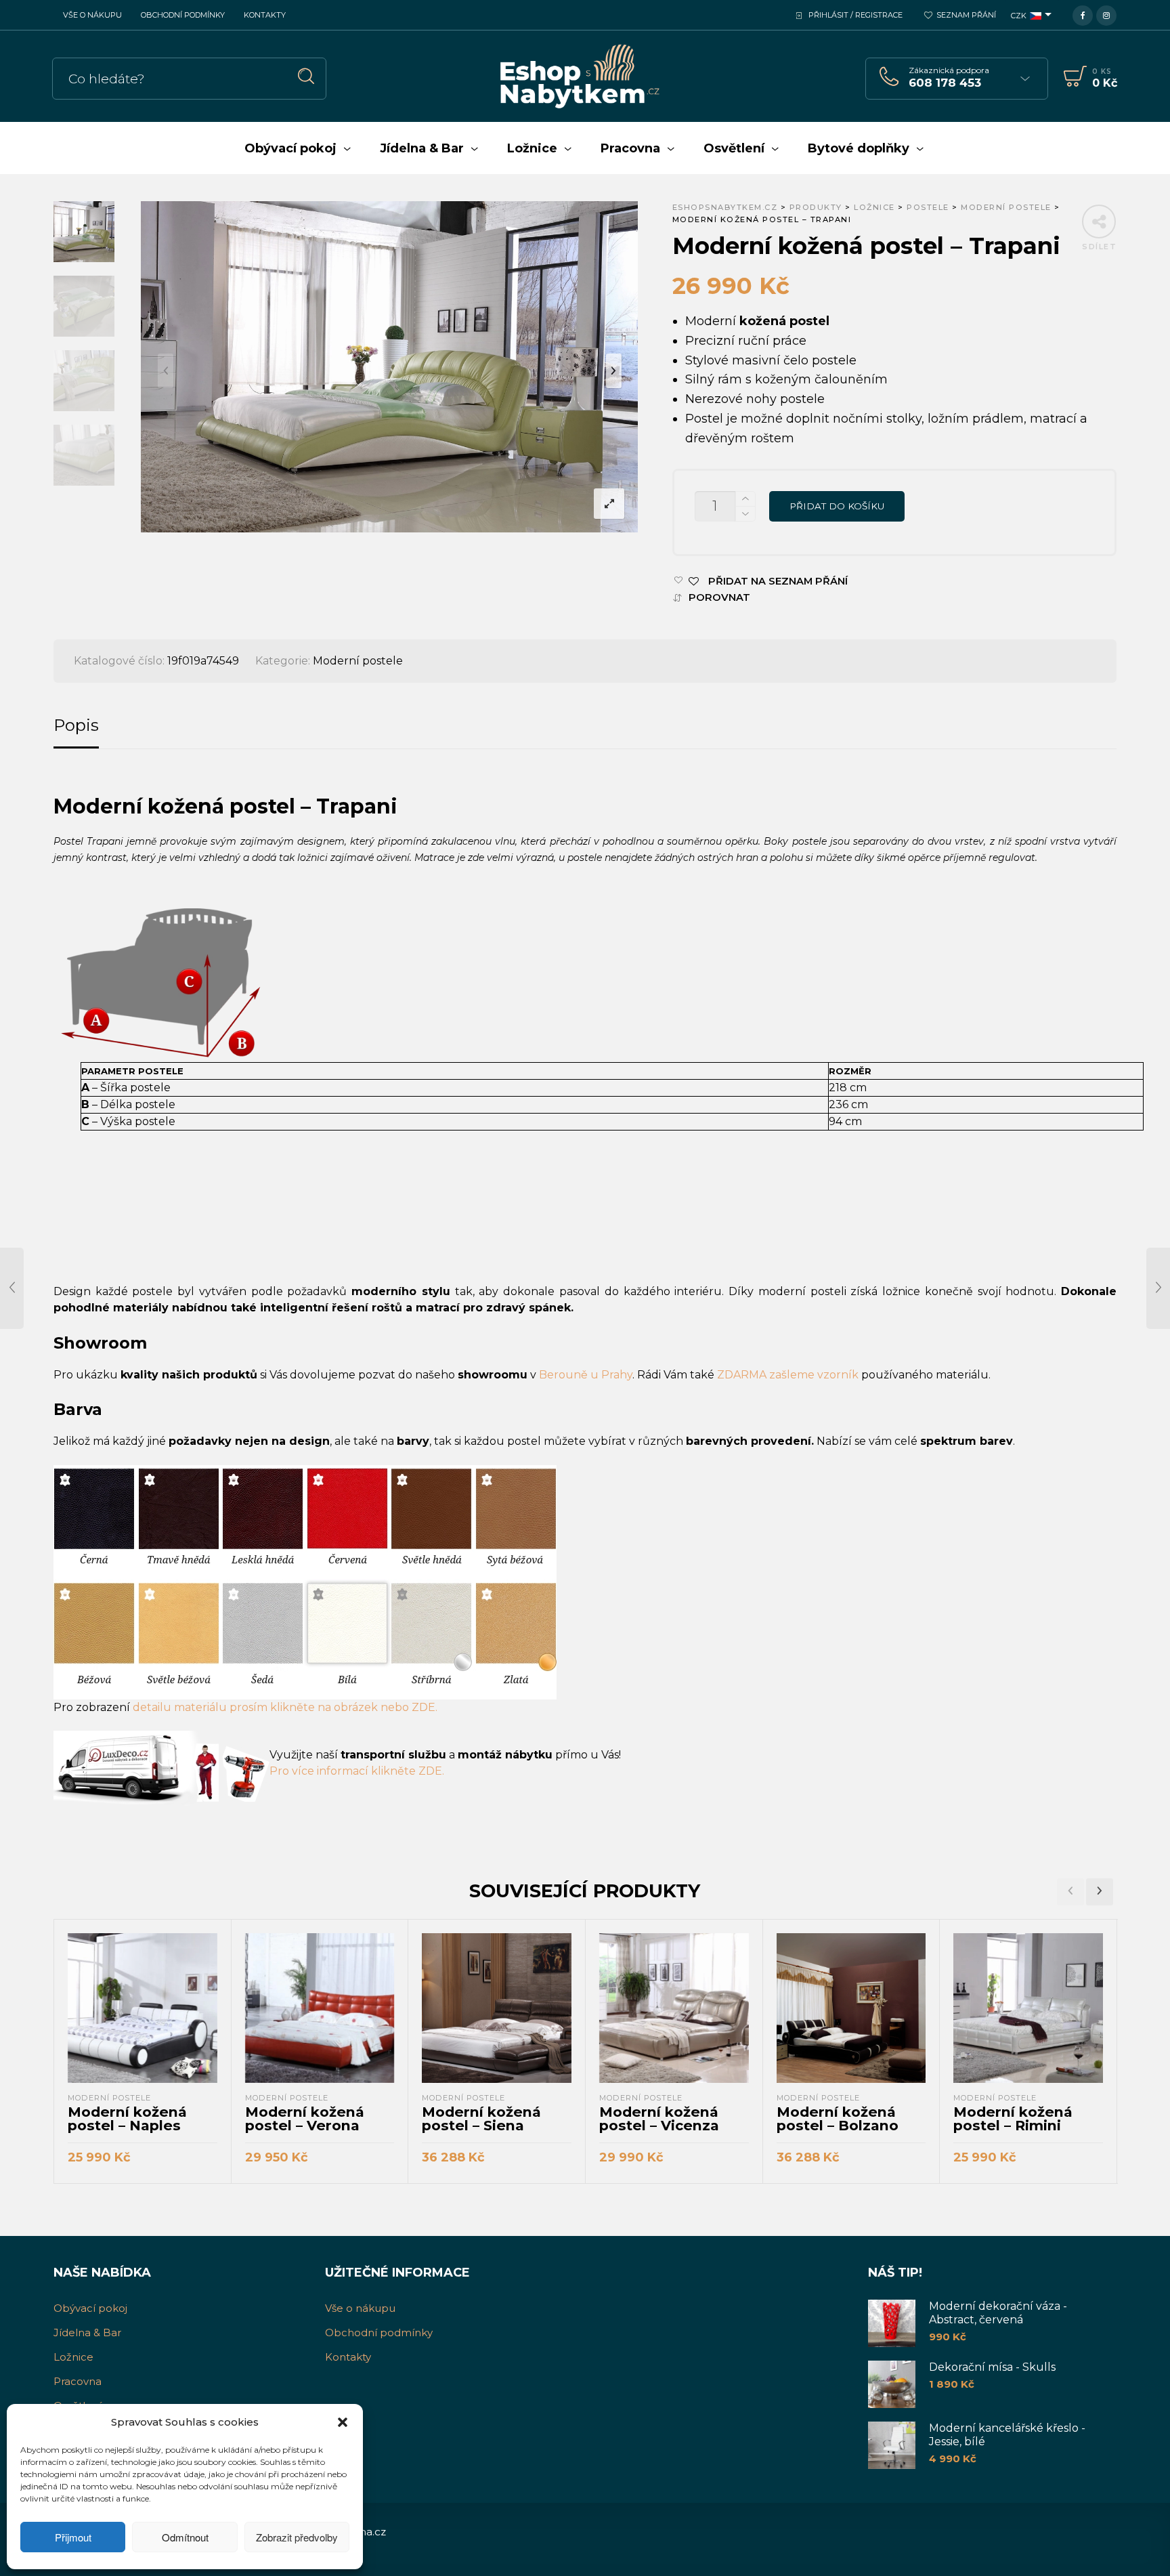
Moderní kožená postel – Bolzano (838, 2118)
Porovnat (719, 598)
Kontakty (265, 15)
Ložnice (73, 2357)
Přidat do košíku (837, 506)
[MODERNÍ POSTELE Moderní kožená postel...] (12, 1288)
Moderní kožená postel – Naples (127, 2118)
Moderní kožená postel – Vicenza (659, 2118)
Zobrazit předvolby (297, 2537)
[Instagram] (1106, 14)
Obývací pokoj (90, 2308)
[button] (343, 2422)
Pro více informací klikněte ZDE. (357, 1771)
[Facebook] (1083, 14)
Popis (76, 725)
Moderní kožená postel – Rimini (1013, 2118)
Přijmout (73, 2537)
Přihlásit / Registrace (855, 15)
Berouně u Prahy (586, 1375)
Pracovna (78, 2381)
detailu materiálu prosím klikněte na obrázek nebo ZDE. (285, 1707)
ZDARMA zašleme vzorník (788, 1375)
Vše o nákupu (92, 15)
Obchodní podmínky (183, 15)
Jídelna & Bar (87, 2332)
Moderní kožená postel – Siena (481, 2118)
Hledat (306, 76)
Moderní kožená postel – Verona (305, 2118)
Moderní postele (358, 661)
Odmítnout (185, 2537)
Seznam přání (966, 15)
